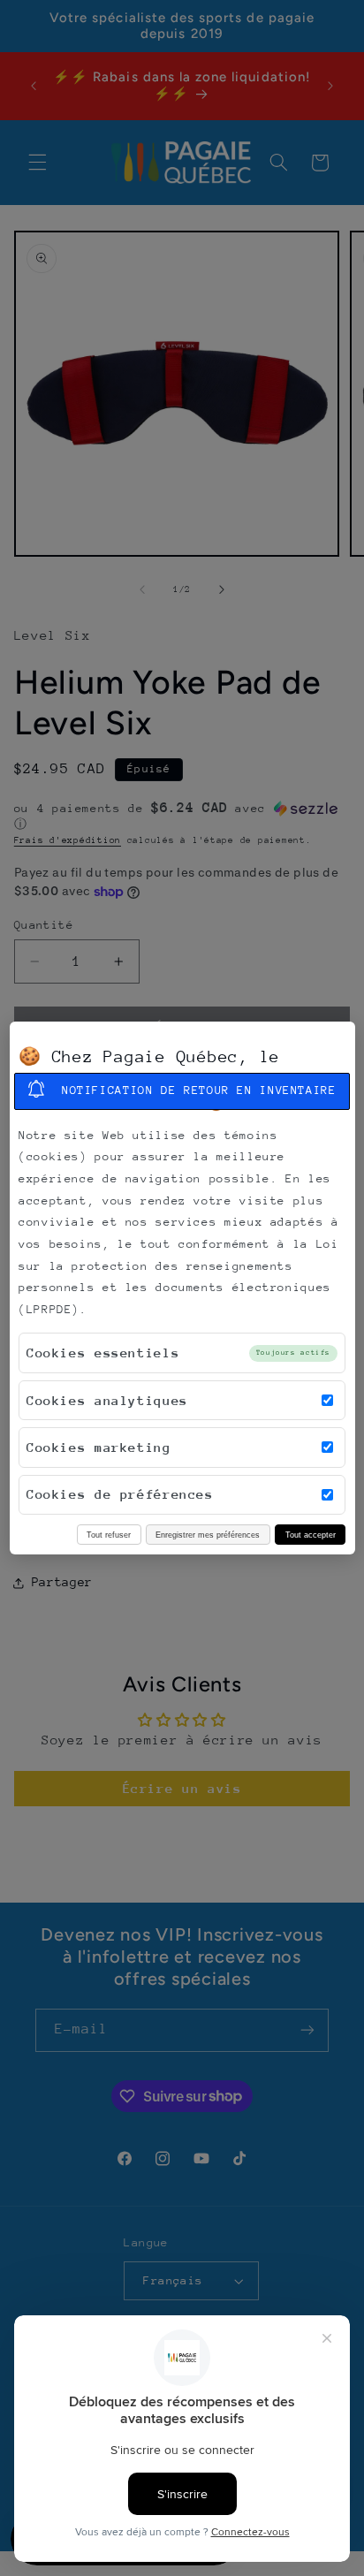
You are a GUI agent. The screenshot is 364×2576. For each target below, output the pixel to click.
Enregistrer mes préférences (208, 1535)
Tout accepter (311, 1535)
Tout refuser (109, 1535)
